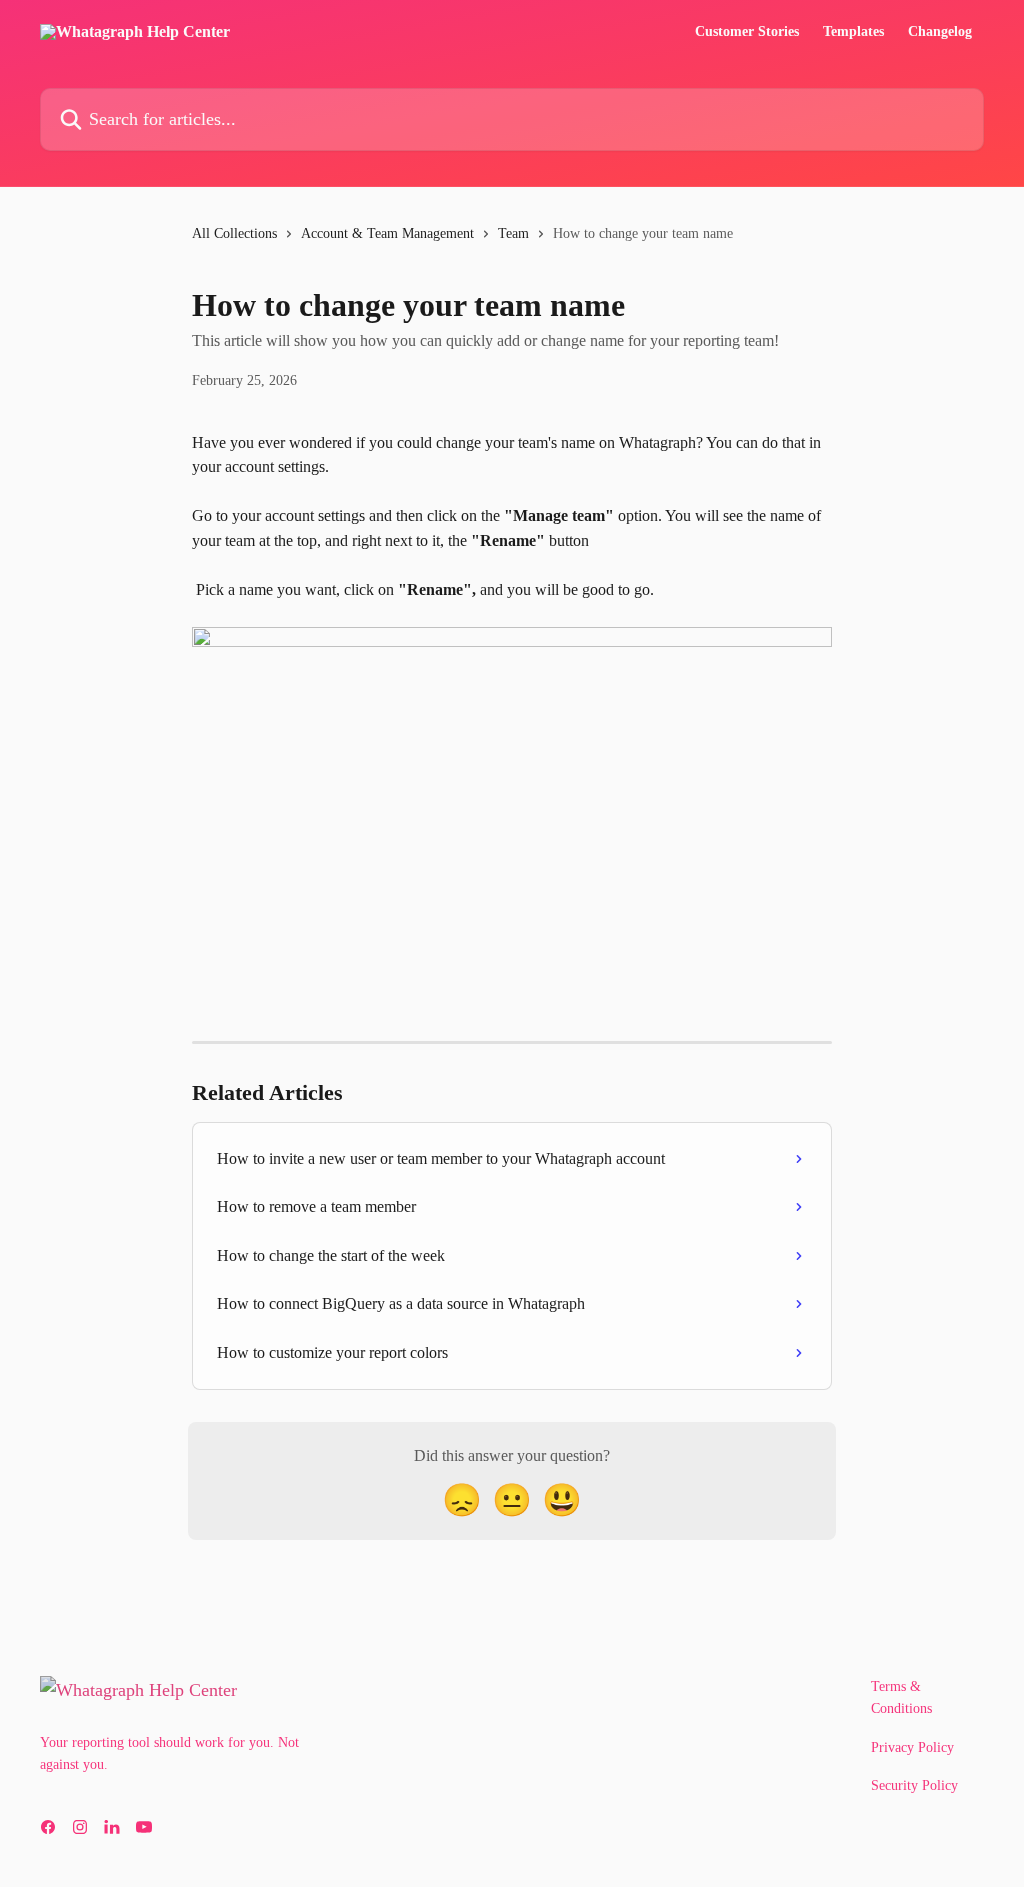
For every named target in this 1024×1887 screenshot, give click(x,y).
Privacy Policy (912, 1747)
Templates (853, 32)
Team (513, 233)
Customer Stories (747, 32)
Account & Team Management (387, 233)
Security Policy (914, 1785)
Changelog (940, 32)
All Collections (234, 233)
